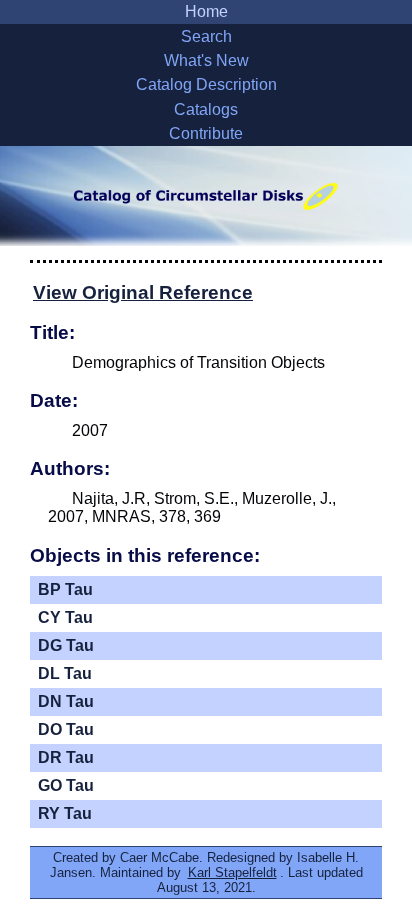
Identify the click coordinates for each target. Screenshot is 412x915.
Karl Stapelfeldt (232, 872)
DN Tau (66, 701)
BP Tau (65, 589)
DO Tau (66, 729)
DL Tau (65, 673)
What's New (206, 60)
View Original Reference (143, 292)
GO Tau (66, 785)
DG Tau (66, 645)
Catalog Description (206, 84)
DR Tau (66, 757)
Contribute (206, 133)
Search (206, 36)
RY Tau (65, 813)
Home (206, 11)
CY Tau (65, 617)
